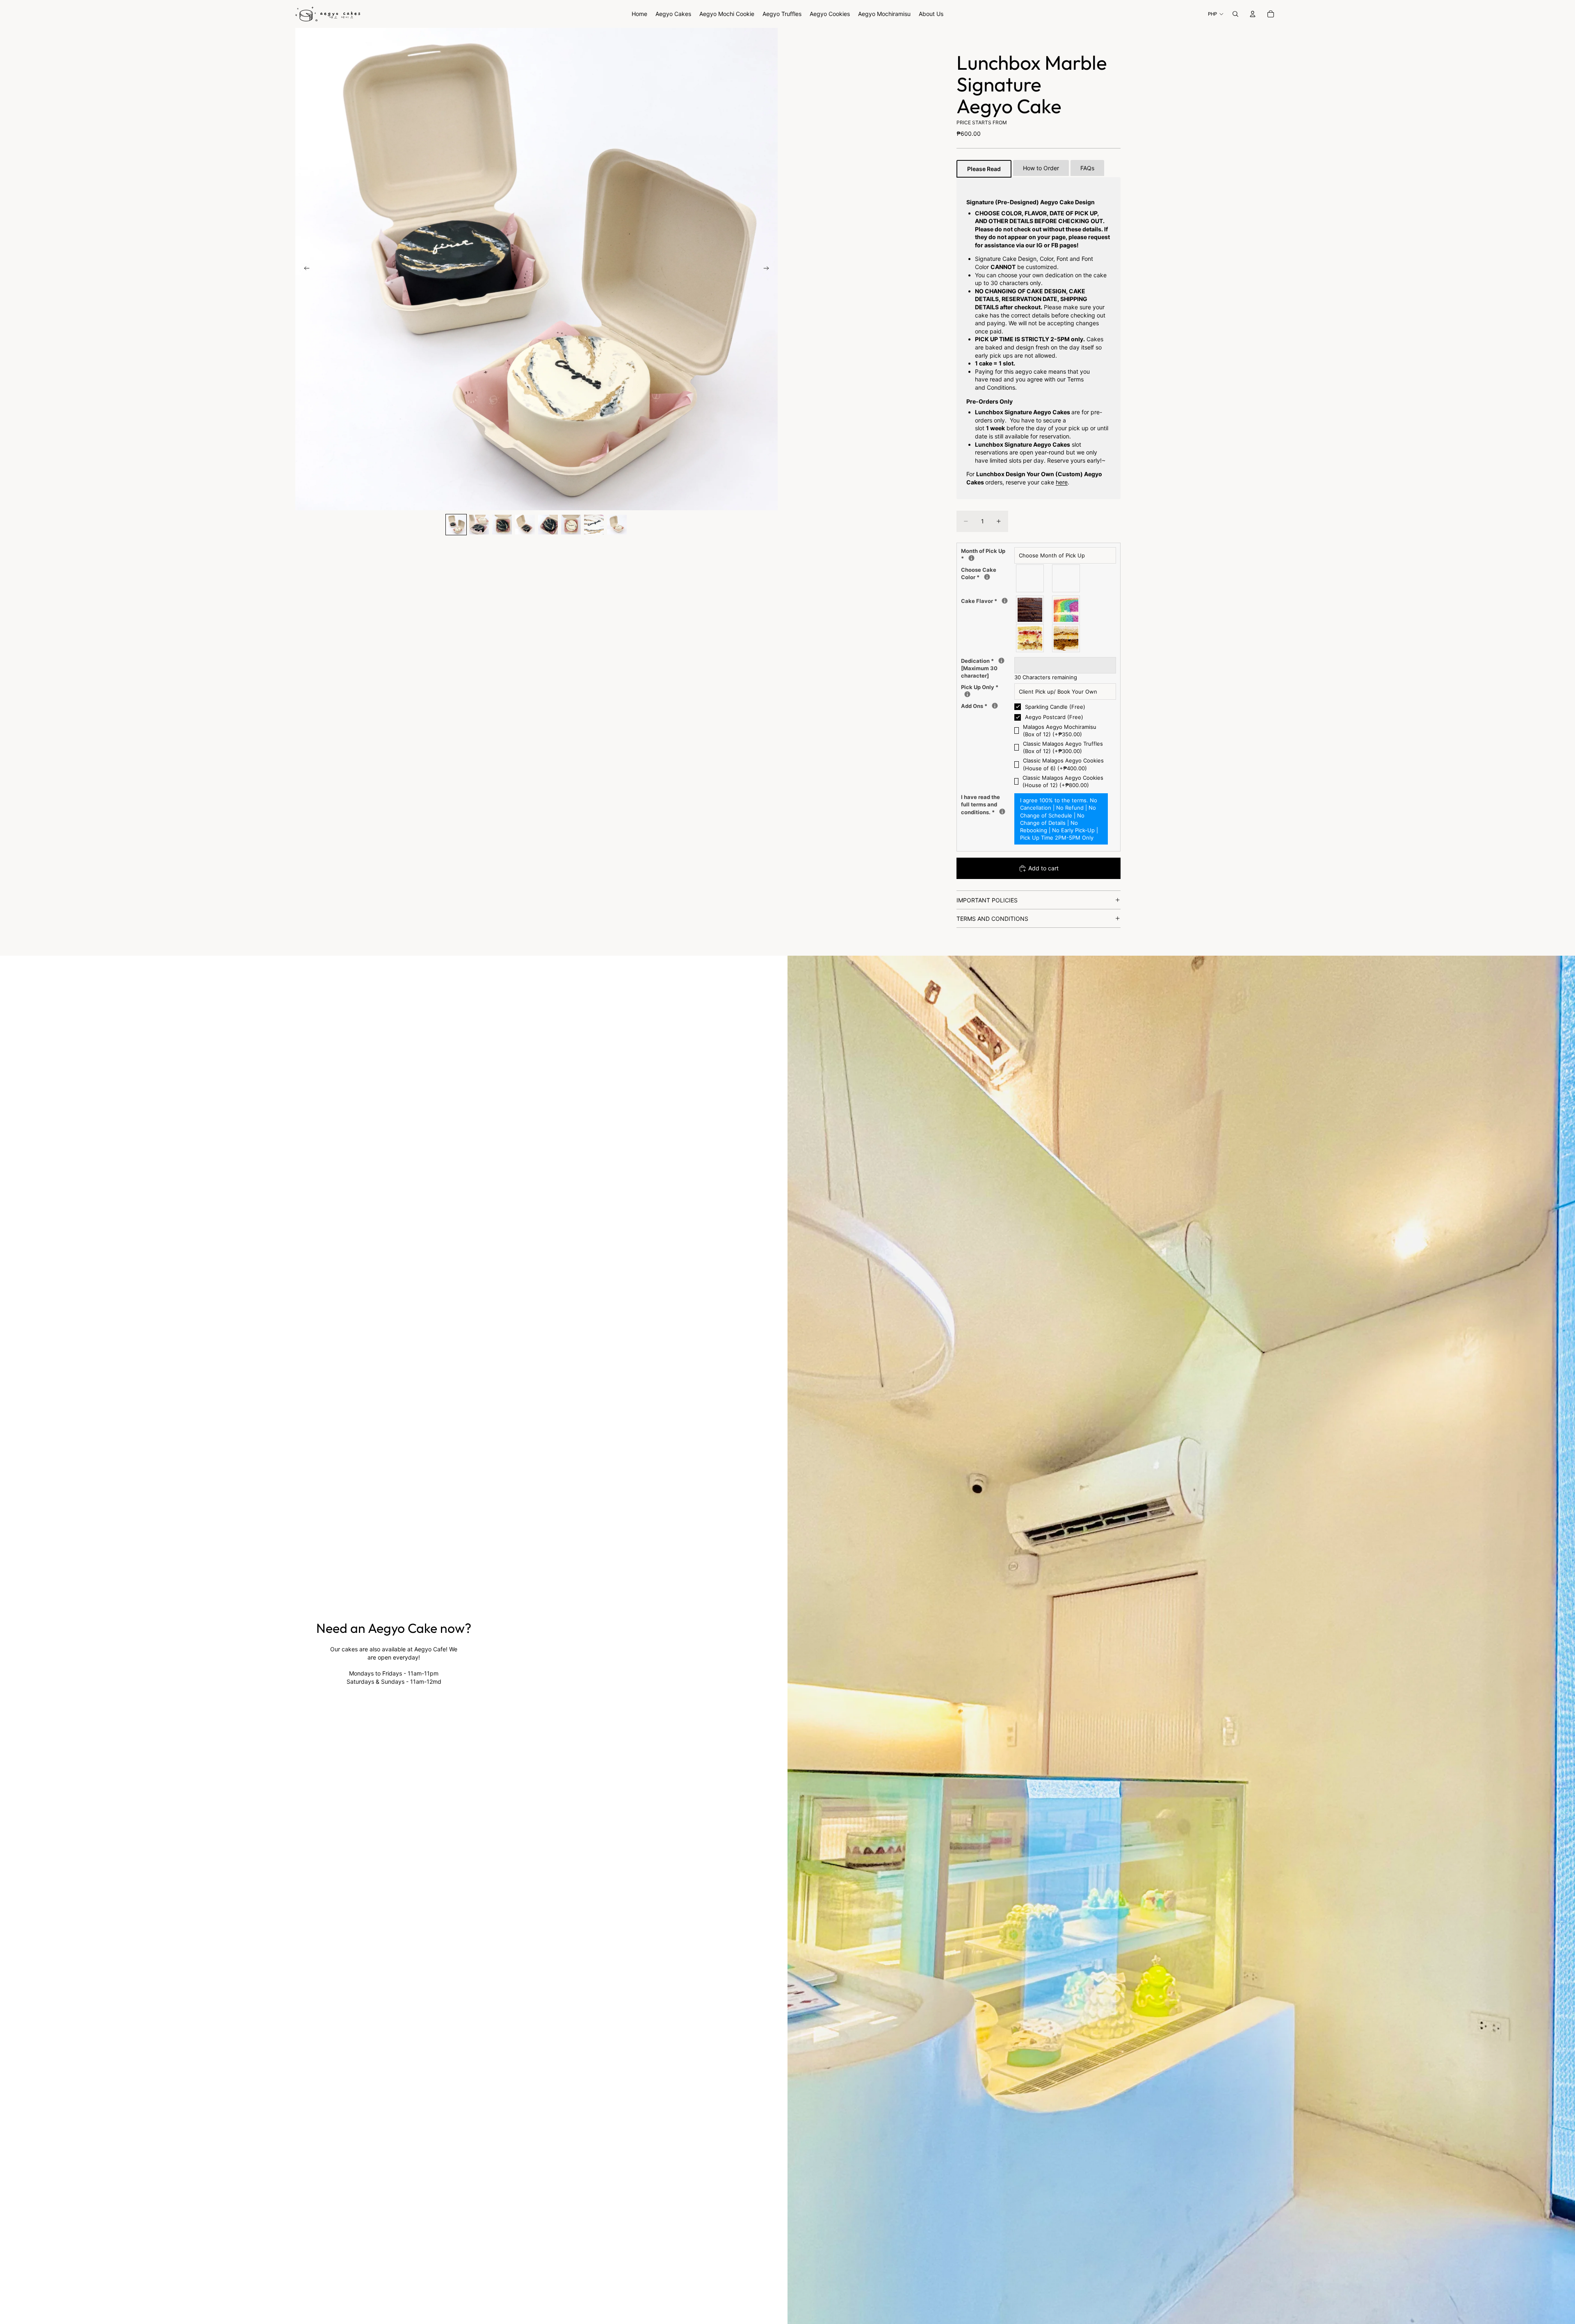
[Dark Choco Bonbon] (1030, 610)
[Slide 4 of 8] (525, 525)
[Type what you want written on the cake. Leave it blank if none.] (1001, 661)
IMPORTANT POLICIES (987, 900)
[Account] (1253, 14)
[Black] (1066, 578)
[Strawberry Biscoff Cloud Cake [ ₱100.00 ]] (1030, 638)
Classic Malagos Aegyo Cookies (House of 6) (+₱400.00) (1063, 764)
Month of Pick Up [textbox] (983, 554)
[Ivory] (1030, 578)
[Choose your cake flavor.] (1005, 601)
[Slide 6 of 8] (571, 525)
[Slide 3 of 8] (502, 525)
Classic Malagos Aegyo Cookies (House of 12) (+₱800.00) (1063, 781)
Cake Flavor (985, 601)
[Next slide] (769, 269)
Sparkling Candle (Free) (1055, 707)
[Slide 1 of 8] (456, 525)
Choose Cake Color (979, 573)
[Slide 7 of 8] (594, 525)
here (1062, 482)
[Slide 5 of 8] (548, 525)
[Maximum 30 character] (983, 668)
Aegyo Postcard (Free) (1054, 717)
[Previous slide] (304, 269)
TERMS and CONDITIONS (992, 919)
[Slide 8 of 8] (617, 525)
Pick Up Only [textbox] (980, 687)
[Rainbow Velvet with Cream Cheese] (1066, 610)
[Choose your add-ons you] (995, 706)
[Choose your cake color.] (987, 577)
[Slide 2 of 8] (479, 525)
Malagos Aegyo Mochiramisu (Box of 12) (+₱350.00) (1060, 731)
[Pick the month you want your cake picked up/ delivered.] (971, 558)
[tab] (984, 169)
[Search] (1235, 14)
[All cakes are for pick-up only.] (967, 694)
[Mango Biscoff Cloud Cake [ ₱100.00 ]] (1066, 638)
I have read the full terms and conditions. (983, 804)
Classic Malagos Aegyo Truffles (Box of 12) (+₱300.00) (1063, 747)
